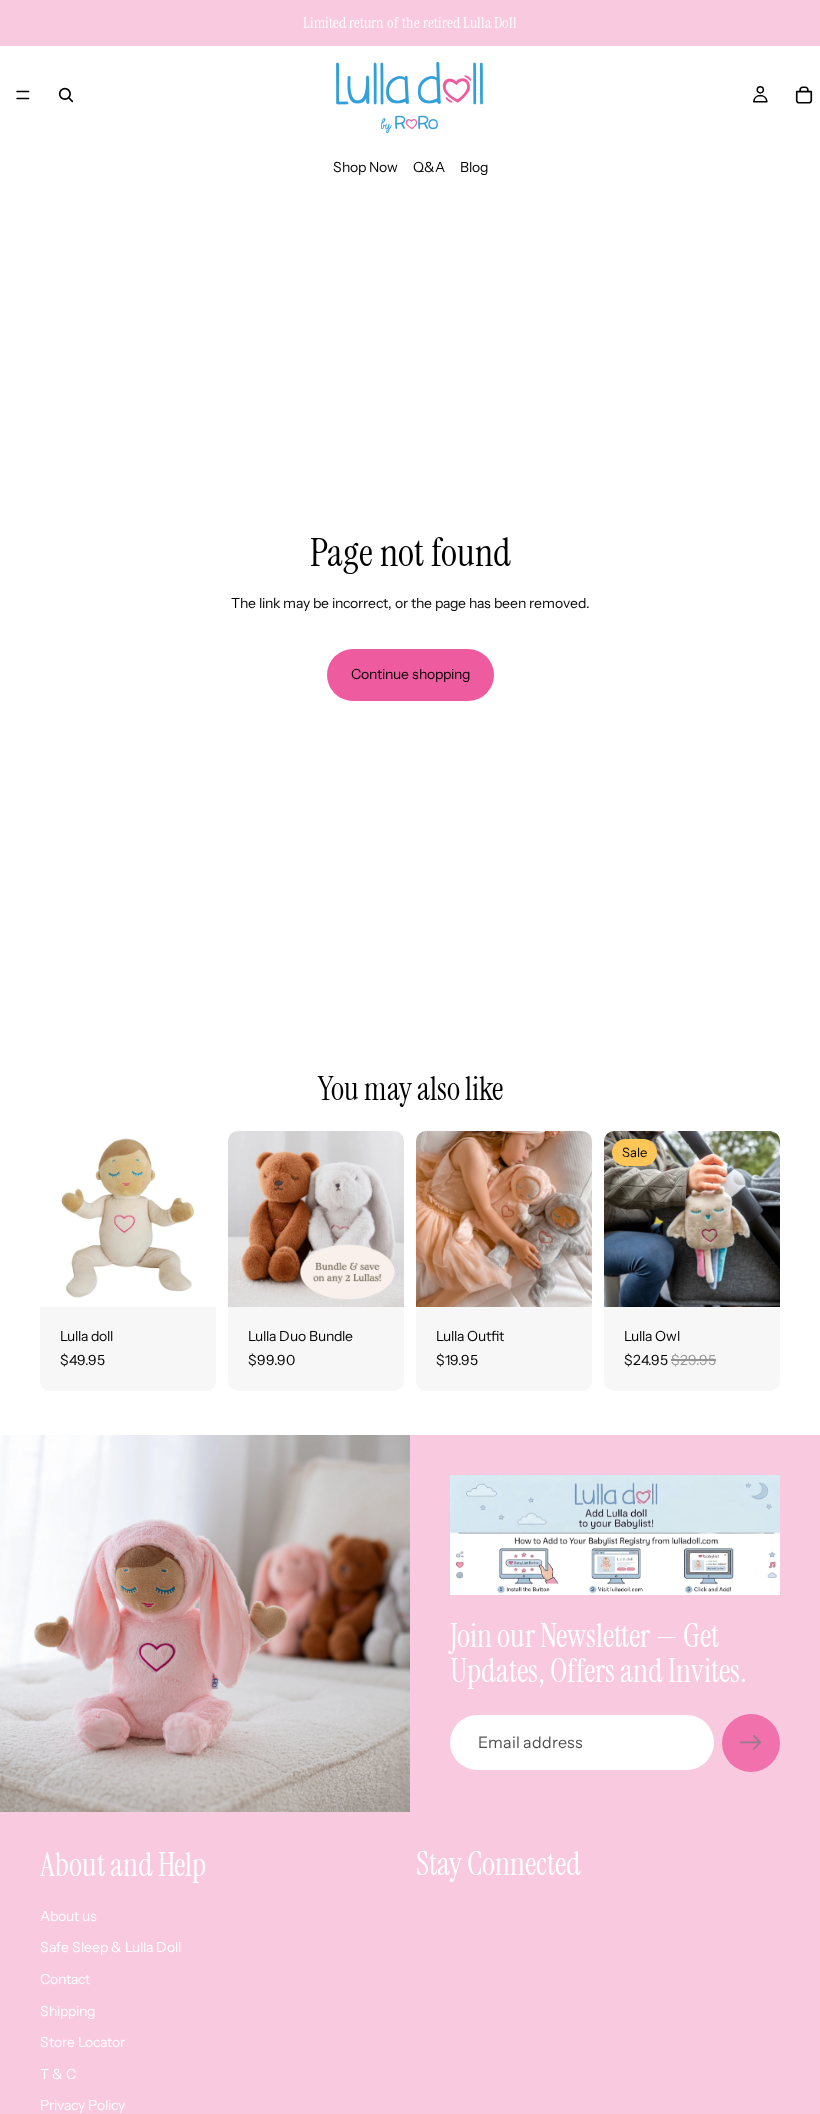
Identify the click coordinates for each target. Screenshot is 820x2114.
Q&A (429, 167)
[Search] (66, 95)
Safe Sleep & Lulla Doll (110, 1947)
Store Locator (82, 2042)
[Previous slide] (250, 1219)
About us (68, 1915)
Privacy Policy (82, 2105)
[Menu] (23, 95)
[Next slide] (382, 1219)
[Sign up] (751, 1743)
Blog (474, 167)
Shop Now (365, 167)
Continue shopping (410, 674)
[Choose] (373, 1277)
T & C (58, 2073)
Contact (65, 1979)
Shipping (67, 2010)
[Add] (185, 1277)
